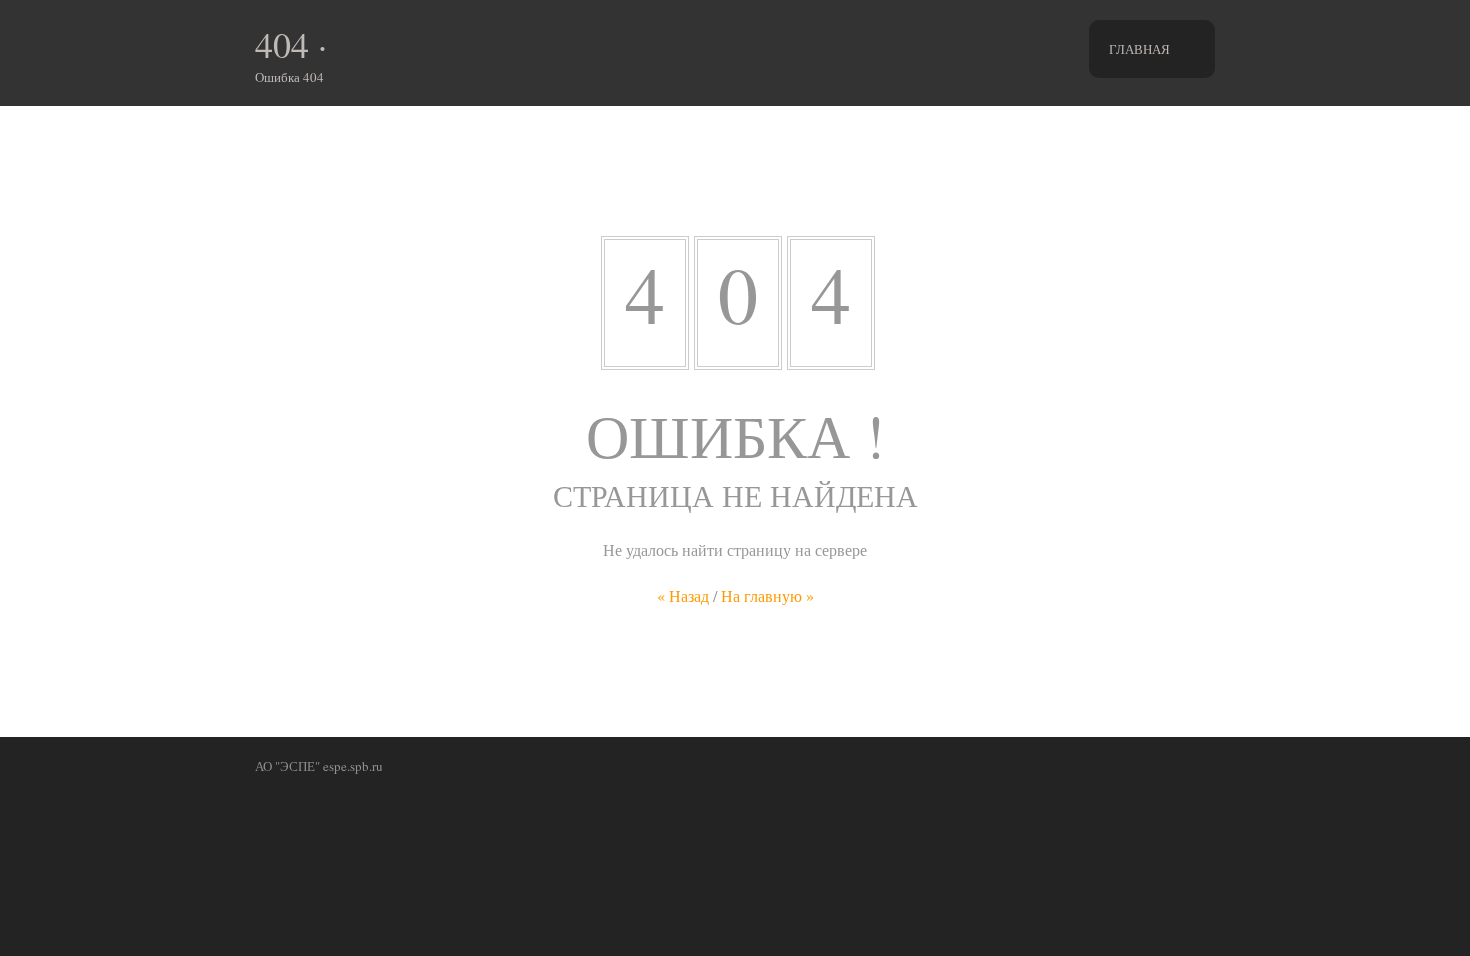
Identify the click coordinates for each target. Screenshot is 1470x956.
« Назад (683, 595)
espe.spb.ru (353, 766)
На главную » (767, 595)
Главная (1139, 49)
